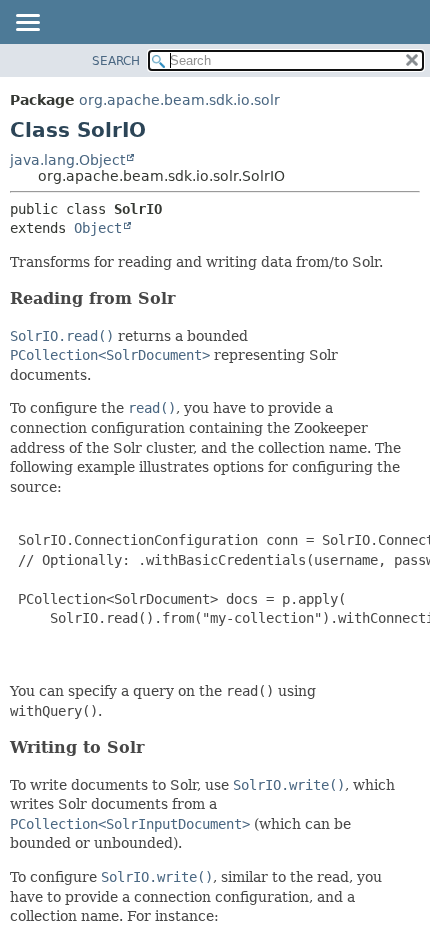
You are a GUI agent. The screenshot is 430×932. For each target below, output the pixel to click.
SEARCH (116, 61)
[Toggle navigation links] (27, 24)
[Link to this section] (188, 298)
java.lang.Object (67, 160)
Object (98, 228)
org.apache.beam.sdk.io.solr (179, 100)
